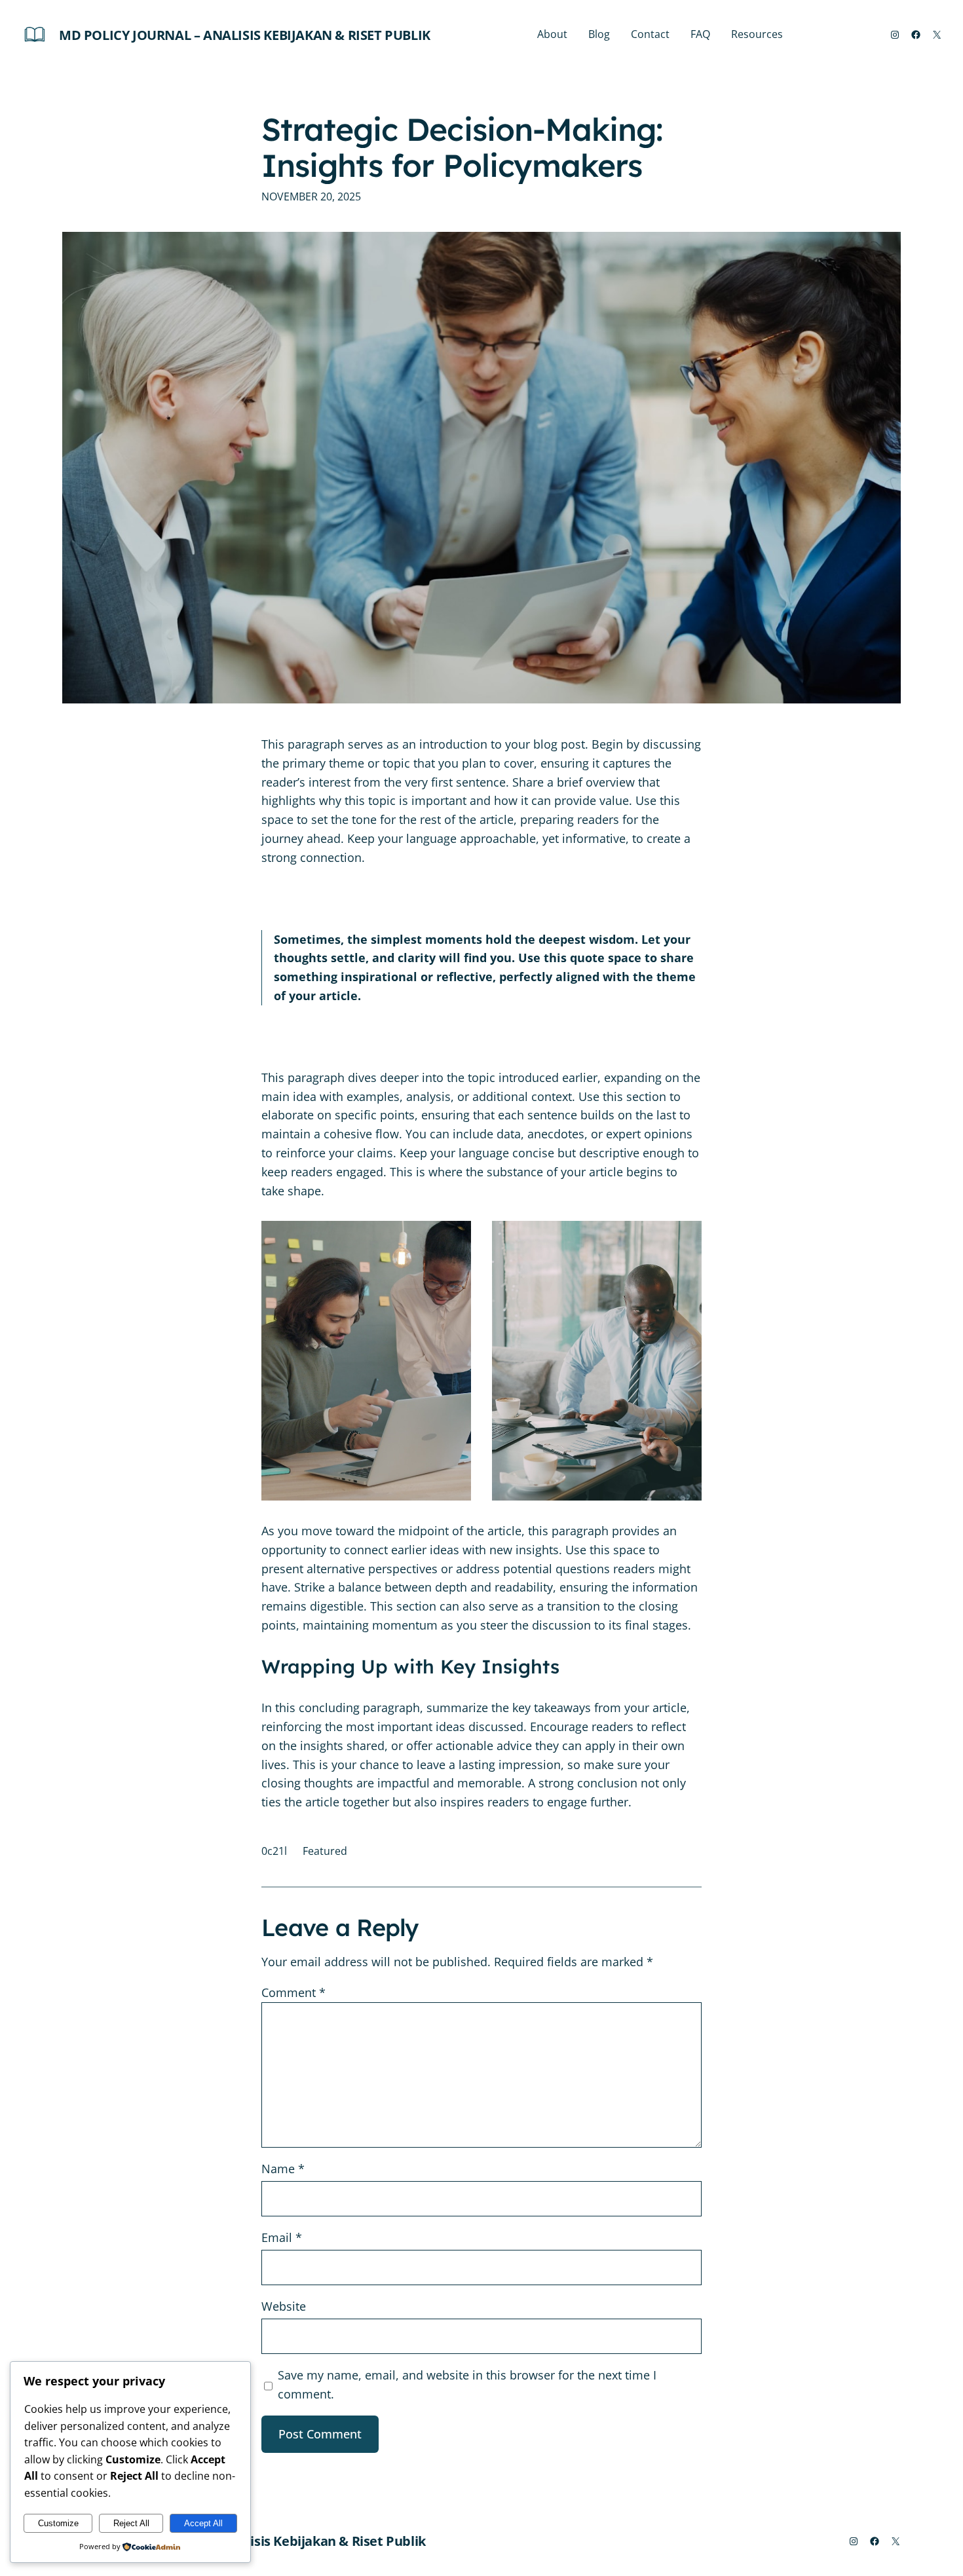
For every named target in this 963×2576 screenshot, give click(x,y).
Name (283, 2169)
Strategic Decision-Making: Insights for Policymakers (462, 147)
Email (282, 2237)
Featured (325, 1851)
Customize (58, 2523)
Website (284, 2306)
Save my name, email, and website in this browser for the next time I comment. (467, 2384)
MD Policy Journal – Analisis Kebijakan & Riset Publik (245, 35)
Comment (293, 1992)
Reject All (131, 2523)
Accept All (203, 2523)
